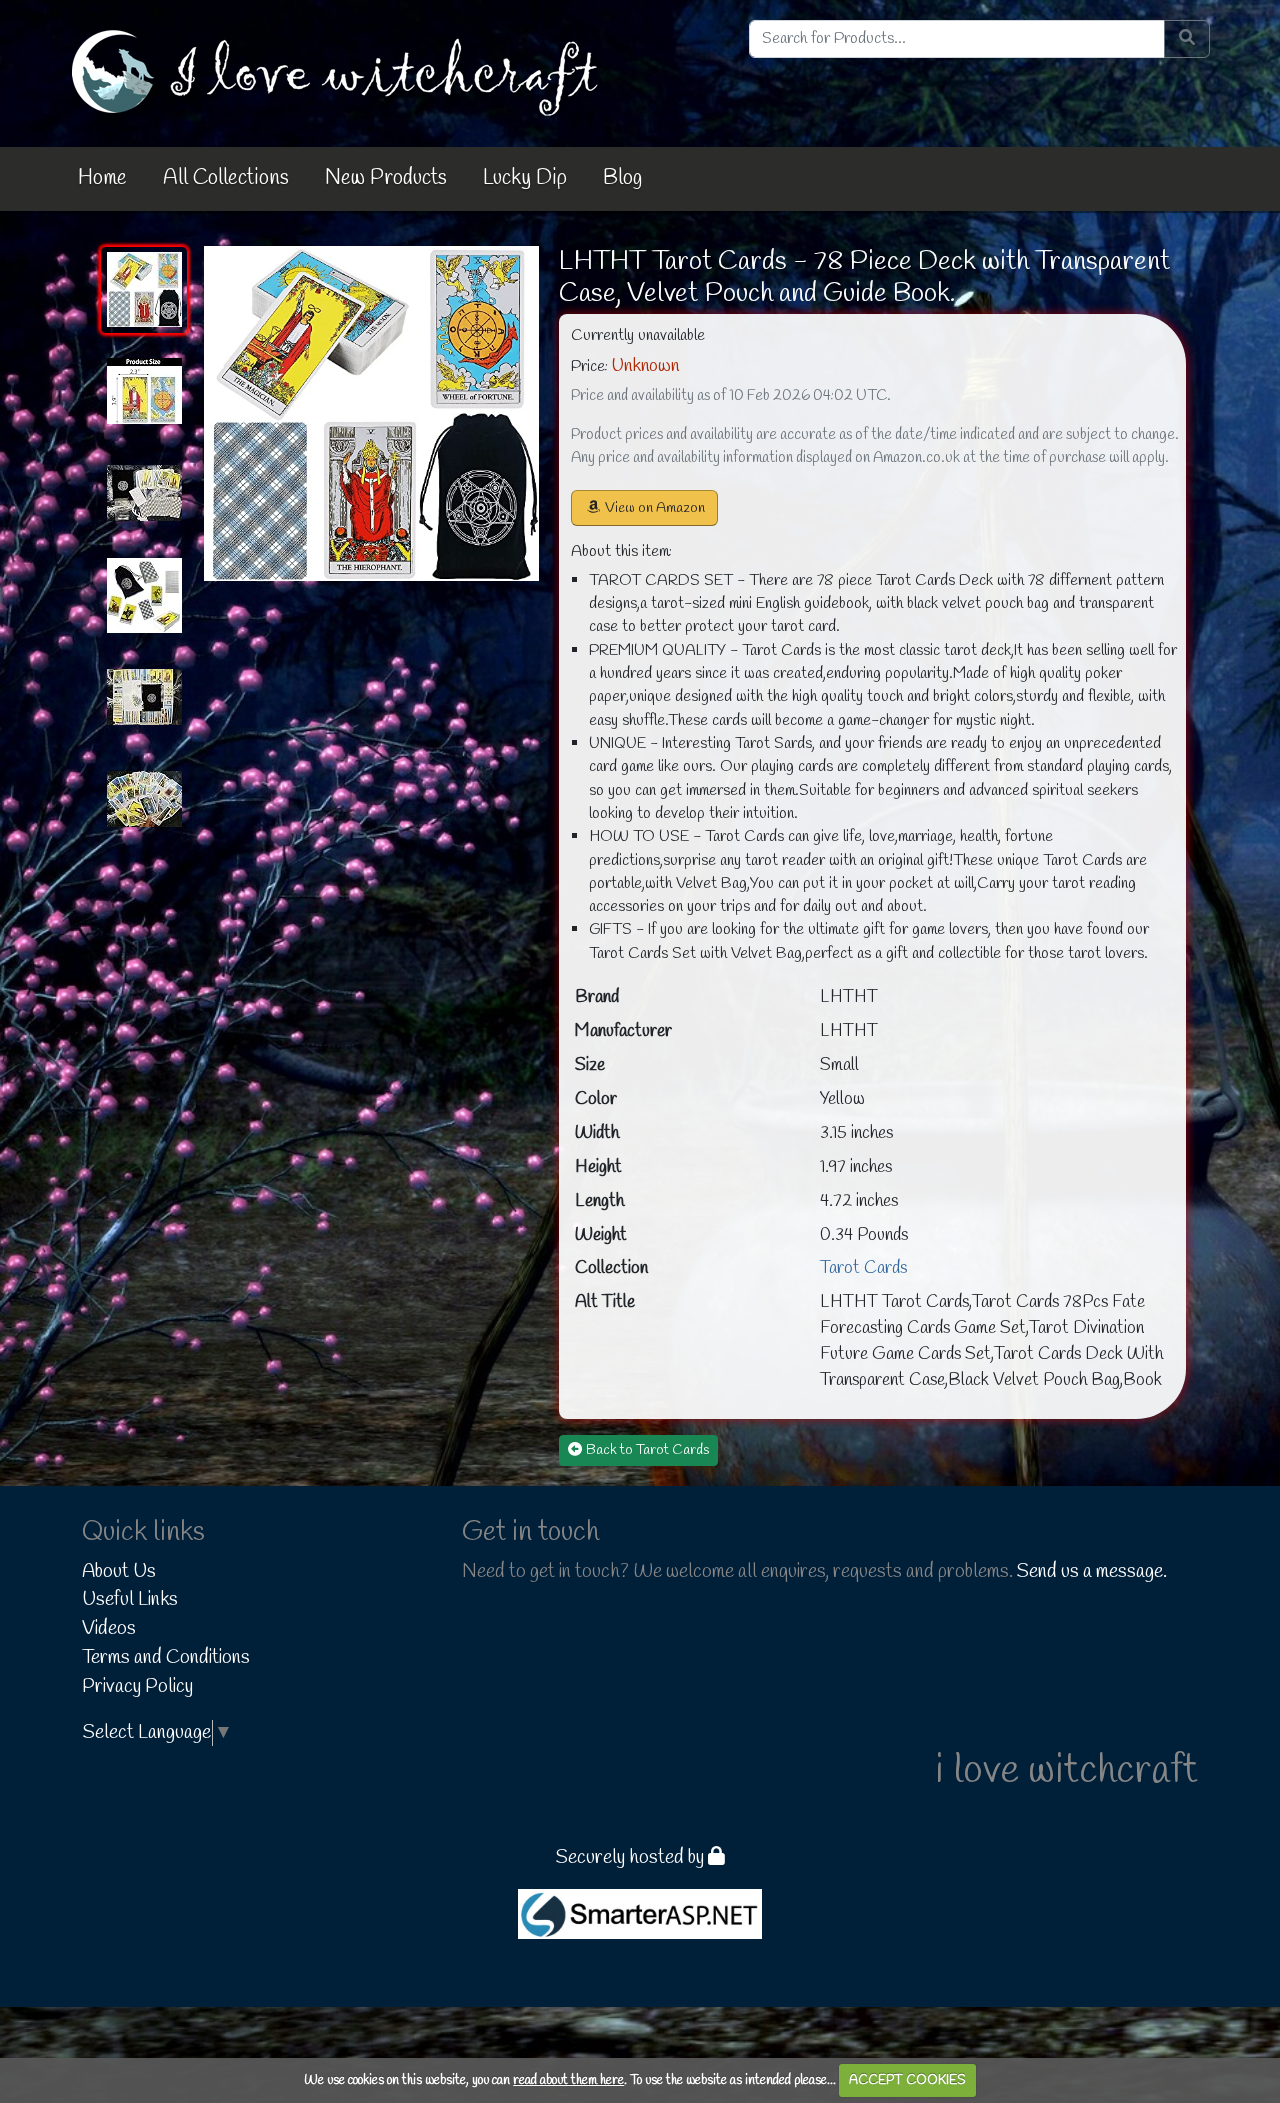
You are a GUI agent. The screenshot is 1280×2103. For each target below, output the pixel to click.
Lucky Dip (525, 178)
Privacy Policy (137, 1687)
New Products (386, 178)
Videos (109, 1629)
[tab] (144, 290)
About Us (119, 1572)
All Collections (226, 178)
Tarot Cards (863, 1268)
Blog (622, 178)
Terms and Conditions (166, 1658)
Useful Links (130, 1600)
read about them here (568, 2080)
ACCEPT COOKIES (907, 2080)
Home (102, 178)
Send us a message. (1092, 1572)
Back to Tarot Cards (647, 1450)
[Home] (339, 72)
